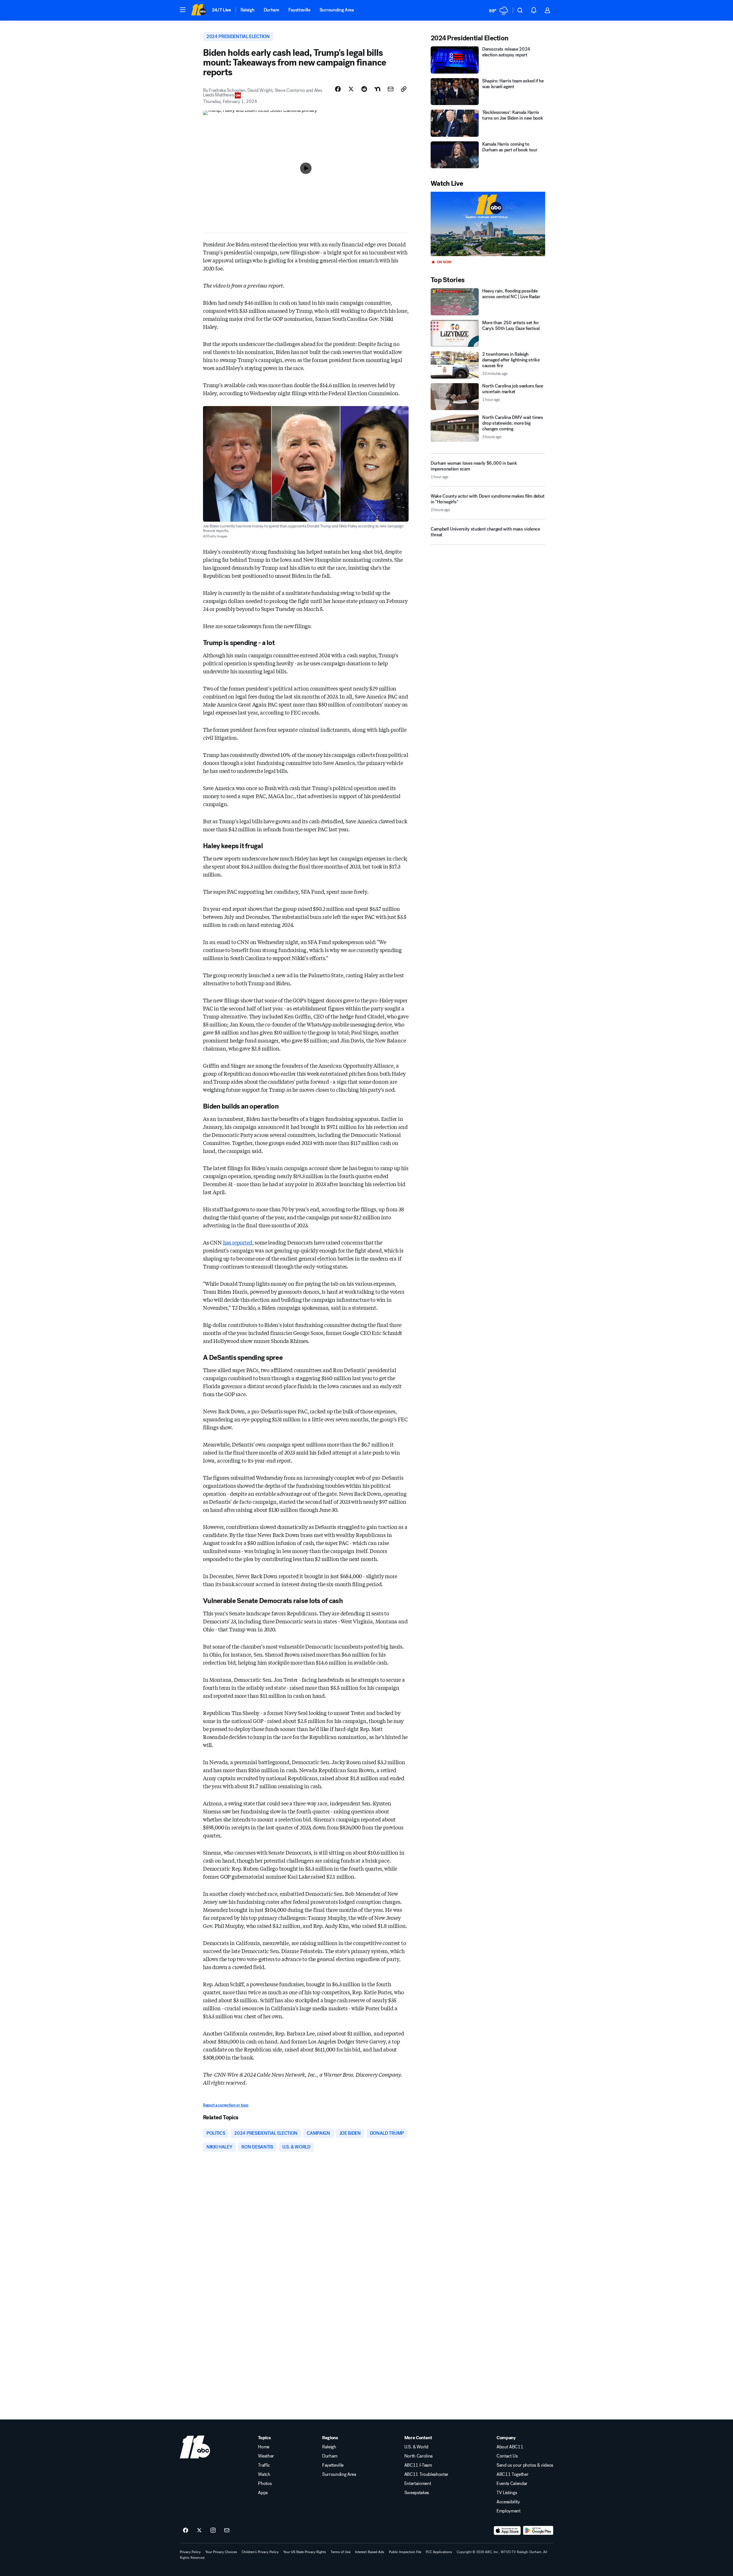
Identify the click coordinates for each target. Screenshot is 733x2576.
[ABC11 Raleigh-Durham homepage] (199, 10)
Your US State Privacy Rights (305, 2552)
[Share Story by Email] (391, 89)
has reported (238, 1242)
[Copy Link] (404, 89)
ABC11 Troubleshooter (426, 2474)
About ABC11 (510, 2447)
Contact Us (507, 2456)
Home (264, 2447)
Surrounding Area (337, 10)
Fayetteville (299, 10)
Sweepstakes (417, 2493)
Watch (264, 2474)
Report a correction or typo (226, 2105)
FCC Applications (439, 2552)
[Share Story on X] (351, 89)
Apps (263, 2493)
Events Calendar (512, 2484)
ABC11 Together (513, 2474)
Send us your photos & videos (525, 2465)
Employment (509, 2511)
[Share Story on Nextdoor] (377, 89)
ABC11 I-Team (418, 2465)
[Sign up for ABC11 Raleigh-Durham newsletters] (227, 2531)
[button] (183, 10)
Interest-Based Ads (370, 2552)
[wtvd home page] (195, 2447)
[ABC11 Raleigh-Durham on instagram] (213, 2531)
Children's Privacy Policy (260, 2552)
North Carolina (419, 2456)
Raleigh (248, 10)
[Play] (488, 224)
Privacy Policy (190, 2552)
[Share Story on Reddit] (364, 89)
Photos (265, 2484)
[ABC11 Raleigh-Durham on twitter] (199, 2531)
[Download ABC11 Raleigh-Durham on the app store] (507, 2531)
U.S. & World (416, 2447)
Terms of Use (341, 2552)
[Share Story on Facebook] (338, 89)
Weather (266, 2456)
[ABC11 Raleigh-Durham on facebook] (186, 2531)
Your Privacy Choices (221, 2552)
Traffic (264, 2465)
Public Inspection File (405, 2552)
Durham (271, 10)
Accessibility (508, 2502)
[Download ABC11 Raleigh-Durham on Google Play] (538, 2531)
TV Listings (507, 2493)
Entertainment (418, 2484)
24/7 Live (221, 10)
